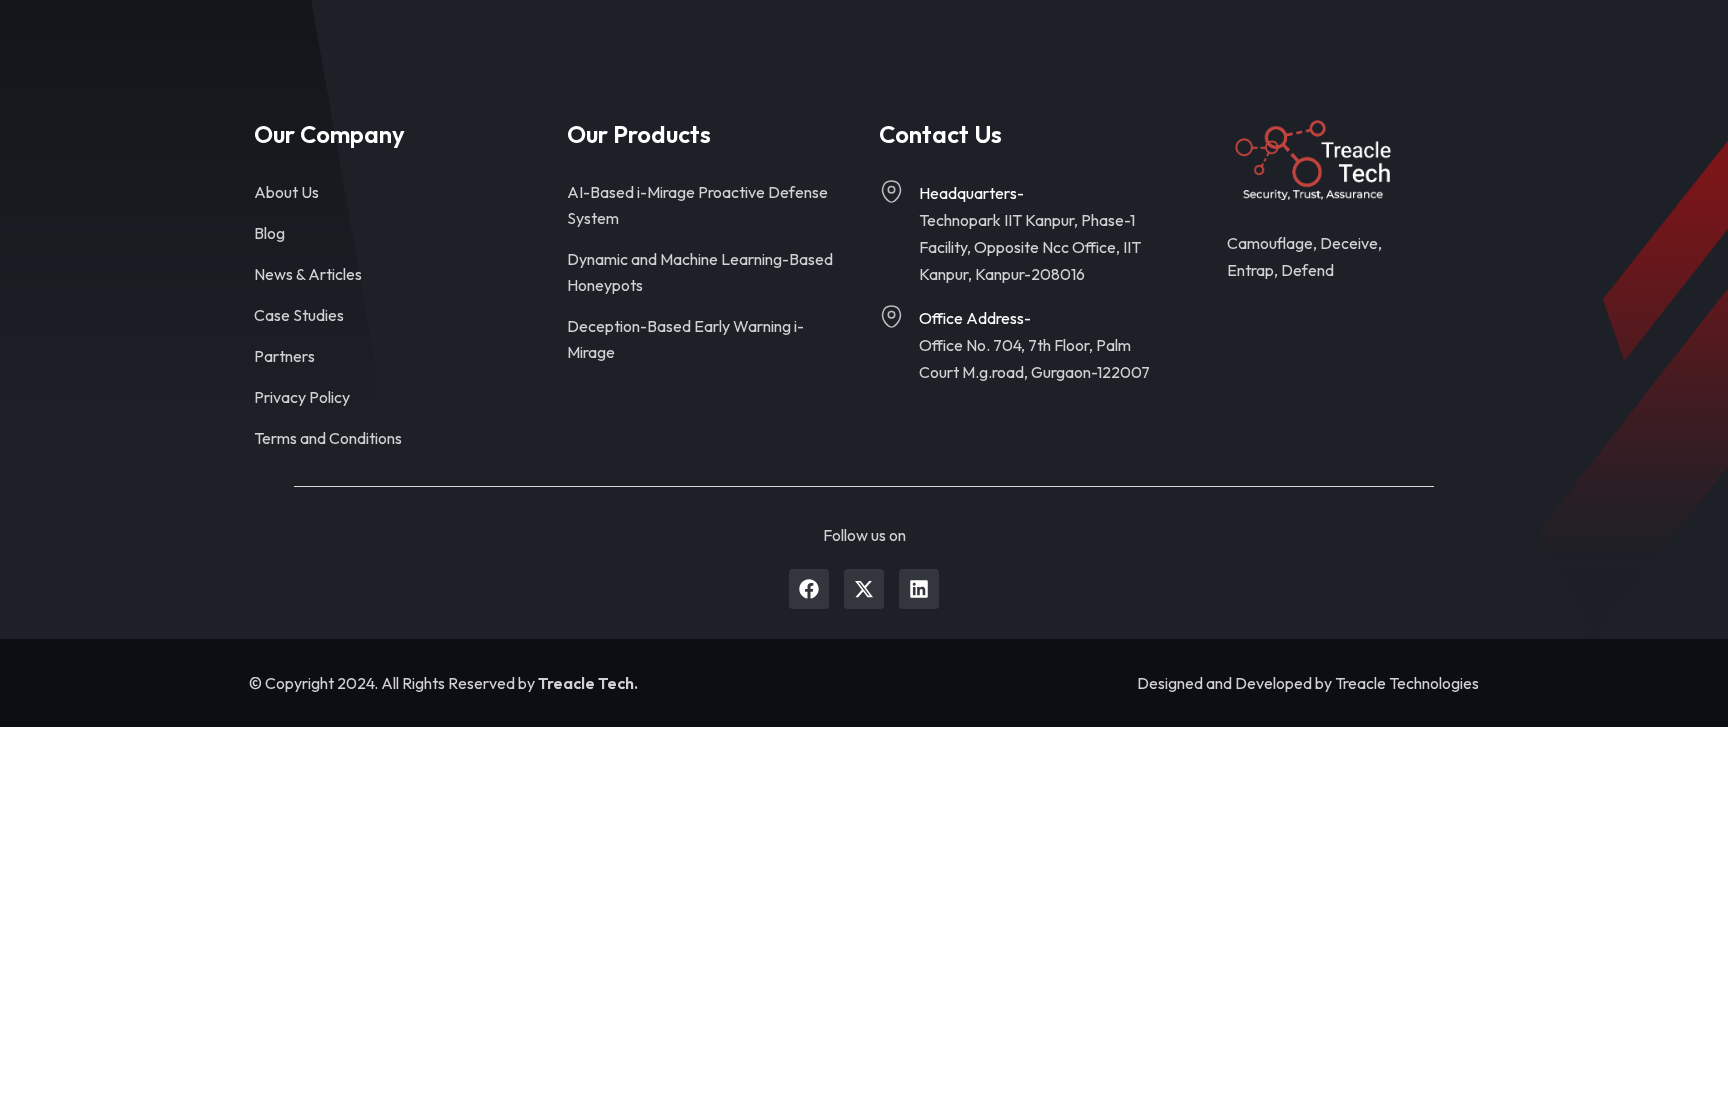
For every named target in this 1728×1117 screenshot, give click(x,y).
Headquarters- (971, 193)
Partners (284, 356)
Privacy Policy (302, 397)
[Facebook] (809, 589)
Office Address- (975, 318)
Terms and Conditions (328, 438)
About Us (286, 192)
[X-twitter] (864, 589)
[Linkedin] (919, 589)
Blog (269, 233)
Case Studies (299, 315)
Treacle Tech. (588, 683)
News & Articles (308, 274)
